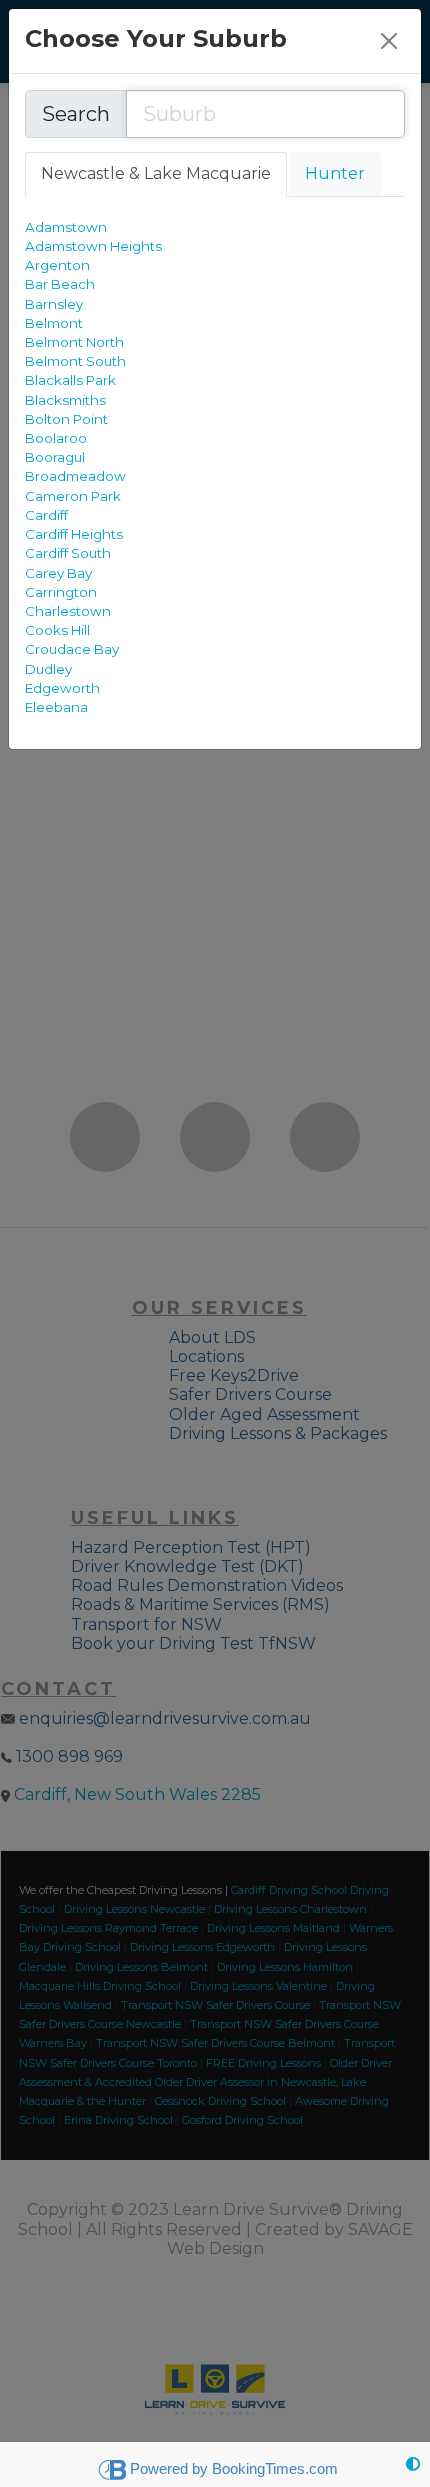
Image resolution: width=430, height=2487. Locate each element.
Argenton (57, 265)
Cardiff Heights (74, 534)
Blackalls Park (70, 380)
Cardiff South (68, 553)
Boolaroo (56, 438)
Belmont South (75, 361)
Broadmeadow (75, 476)
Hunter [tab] (335, 173)
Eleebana (56, 707)
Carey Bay (58, 573)
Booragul (55, 457)
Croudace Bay (72, 649)
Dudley (48, 669)
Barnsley (54, 304)
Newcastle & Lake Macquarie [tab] (156, 173)
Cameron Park (73, 496)
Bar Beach (60, 284)
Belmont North (74, 342)
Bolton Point (66, 419)
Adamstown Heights (93, 246)
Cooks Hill (57, 630)
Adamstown (66, 227)
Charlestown (68, 611)
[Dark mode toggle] (413, 2464)
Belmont (54, 323)
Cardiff (46, 515)
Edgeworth (62, 688)
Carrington (61, 592)
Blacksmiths (65, 400)
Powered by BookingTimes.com (234, 2468)
